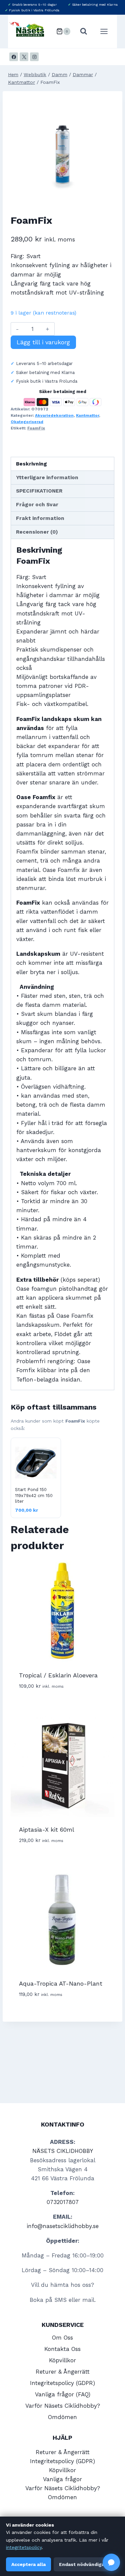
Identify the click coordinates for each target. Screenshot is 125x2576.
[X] (24, 57)
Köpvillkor (62, 2360)
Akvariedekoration (54, 415)
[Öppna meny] (107, 31)
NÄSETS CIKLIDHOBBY (63, 2151)
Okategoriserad (27, 422)
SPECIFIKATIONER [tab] (39, 491)
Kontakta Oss (62, 2349)
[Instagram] (34, 57)
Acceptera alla (28, 2564)
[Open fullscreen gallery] (108, 196)
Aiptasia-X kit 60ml (47, 1829)
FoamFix (36, 428)
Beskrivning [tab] (31, 464)
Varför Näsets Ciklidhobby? (63, 2406)
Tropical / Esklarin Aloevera (58, 1675)
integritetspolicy (24, 2547)
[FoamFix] (62, 151)
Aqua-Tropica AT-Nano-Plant (61, 1983)
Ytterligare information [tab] (47, 478)
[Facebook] (14, 57)
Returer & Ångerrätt (63, 2372)
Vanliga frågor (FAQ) (63, 2394)
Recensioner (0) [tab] (37, 532)
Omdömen (62, 2417)
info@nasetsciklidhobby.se (63, 2226)
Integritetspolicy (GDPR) (62, 2383)
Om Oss (62, 2338)
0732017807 (63, 2202)
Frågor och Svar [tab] (37, 505)
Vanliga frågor (62, 2479)
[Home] (13, 75)
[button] (111, 2562)
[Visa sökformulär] (84, 31)
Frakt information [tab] (40, 518)
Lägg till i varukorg (43, 342)
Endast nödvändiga (82, 2564)
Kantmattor (87, 415)
